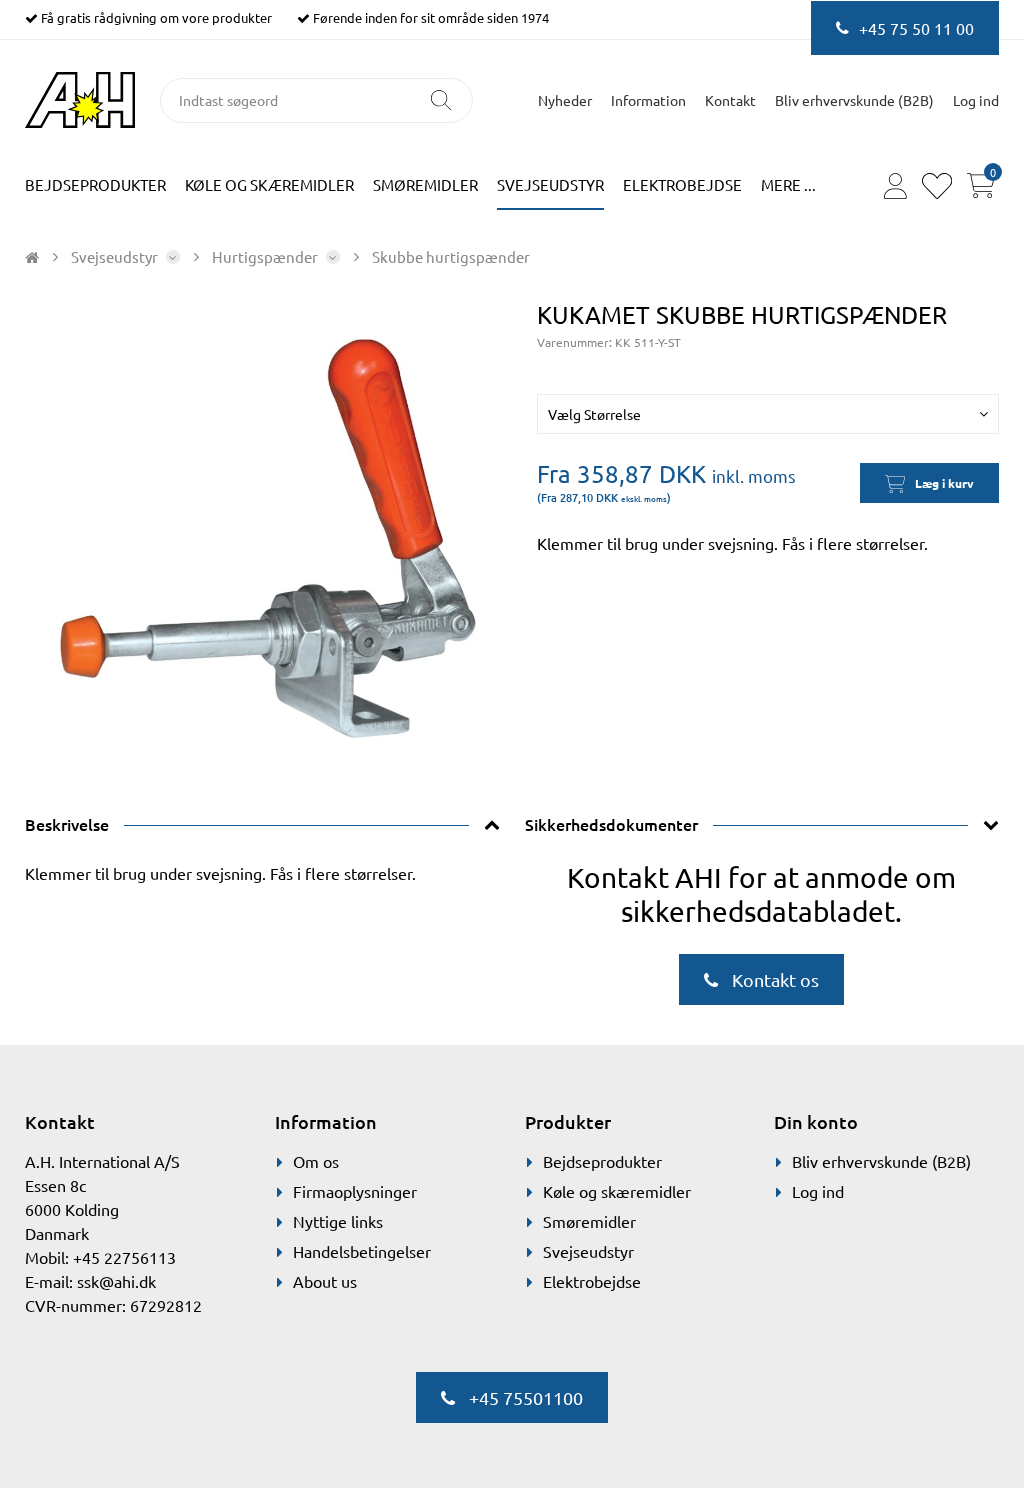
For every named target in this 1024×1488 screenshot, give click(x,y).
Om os (316, 1161)
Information (648, 100)
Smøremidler (425, 184)
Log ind (818, 1191)
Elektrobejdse (682, 184)
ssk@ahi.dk (116, 1281)
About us (325, 1281)
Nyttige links (338, 1221)
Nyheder (565, 100)
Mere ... (788, 184)
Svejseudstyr (550, 184)
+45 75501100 (524, 1397)
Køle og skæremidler (269, 184)
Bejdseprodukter (95, 184)
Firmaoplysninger (355, 1191)
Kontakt (730, 100)
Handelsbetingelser (362, 1251)
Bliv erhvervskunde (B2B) (854, 100)
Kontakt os (773, 979)
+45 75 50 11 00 (916, 28)
